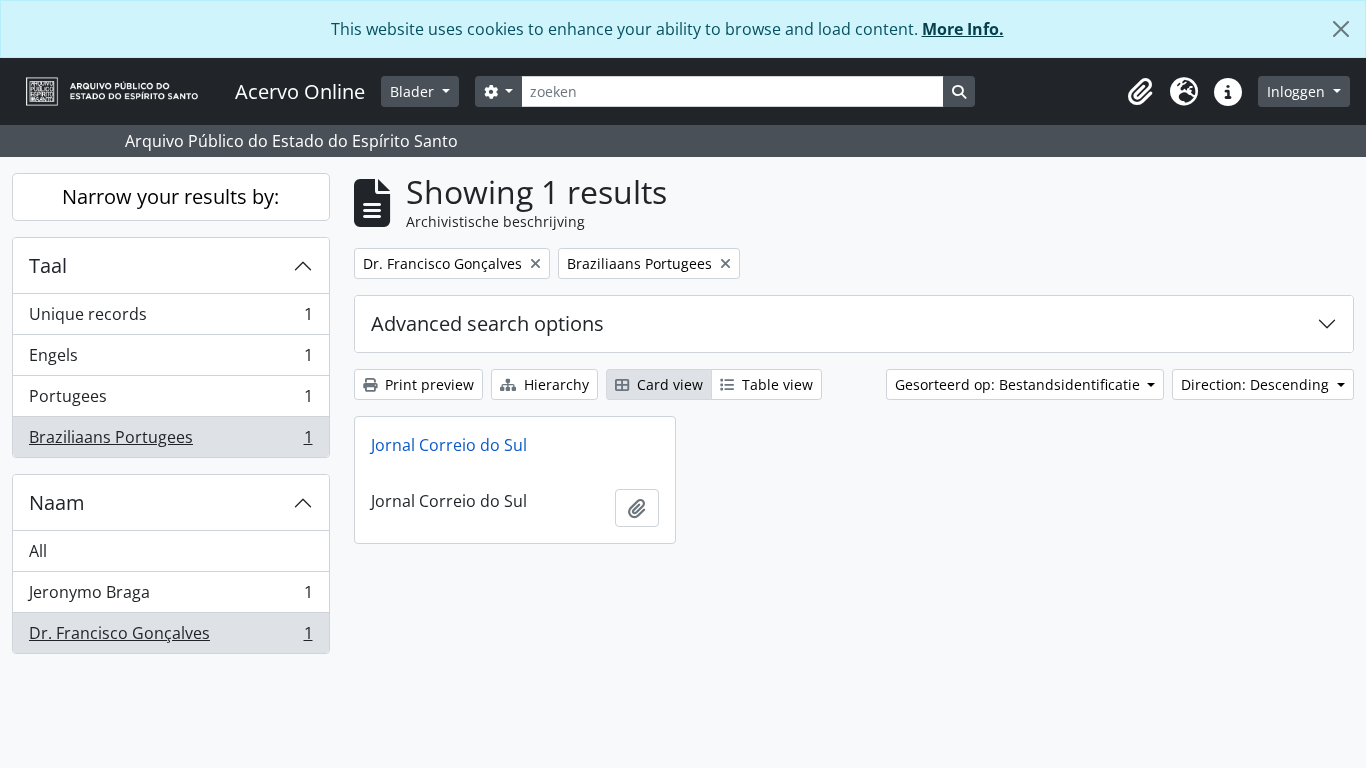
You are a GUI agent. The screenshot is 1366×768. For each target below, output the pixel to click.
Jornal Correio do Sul (449, 445)
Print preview (427, 384)
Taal (48, 265)
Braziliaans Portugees (170, 441)
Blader (414, 91)
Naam (57, 502)
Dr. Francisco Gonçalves (170, 637)
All (38, 551)
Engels (170, 360)
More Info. (963, 29)
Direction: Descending (1257, 384)
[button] (1140, 92)
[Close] (1341, 29)
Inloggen (1298, 91)
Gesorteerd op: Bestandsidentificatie (1019, 384)
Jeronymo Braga (170, 597)
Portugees (170, 401)
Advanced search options (487, 323)
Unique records (170, 319)
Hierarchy (554, 384)
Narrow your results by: (170, 196)
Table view (775, 384)
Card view (668, 384)
